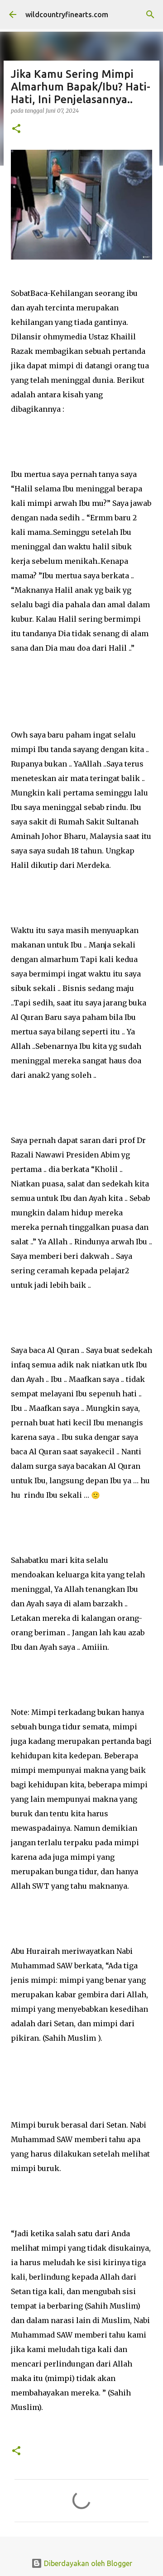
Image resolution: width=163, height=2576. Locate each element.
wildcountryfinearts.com (67, 14)
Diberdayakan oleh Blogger (87, 2563)
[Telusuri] (150, 14)
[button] (16, 129)
